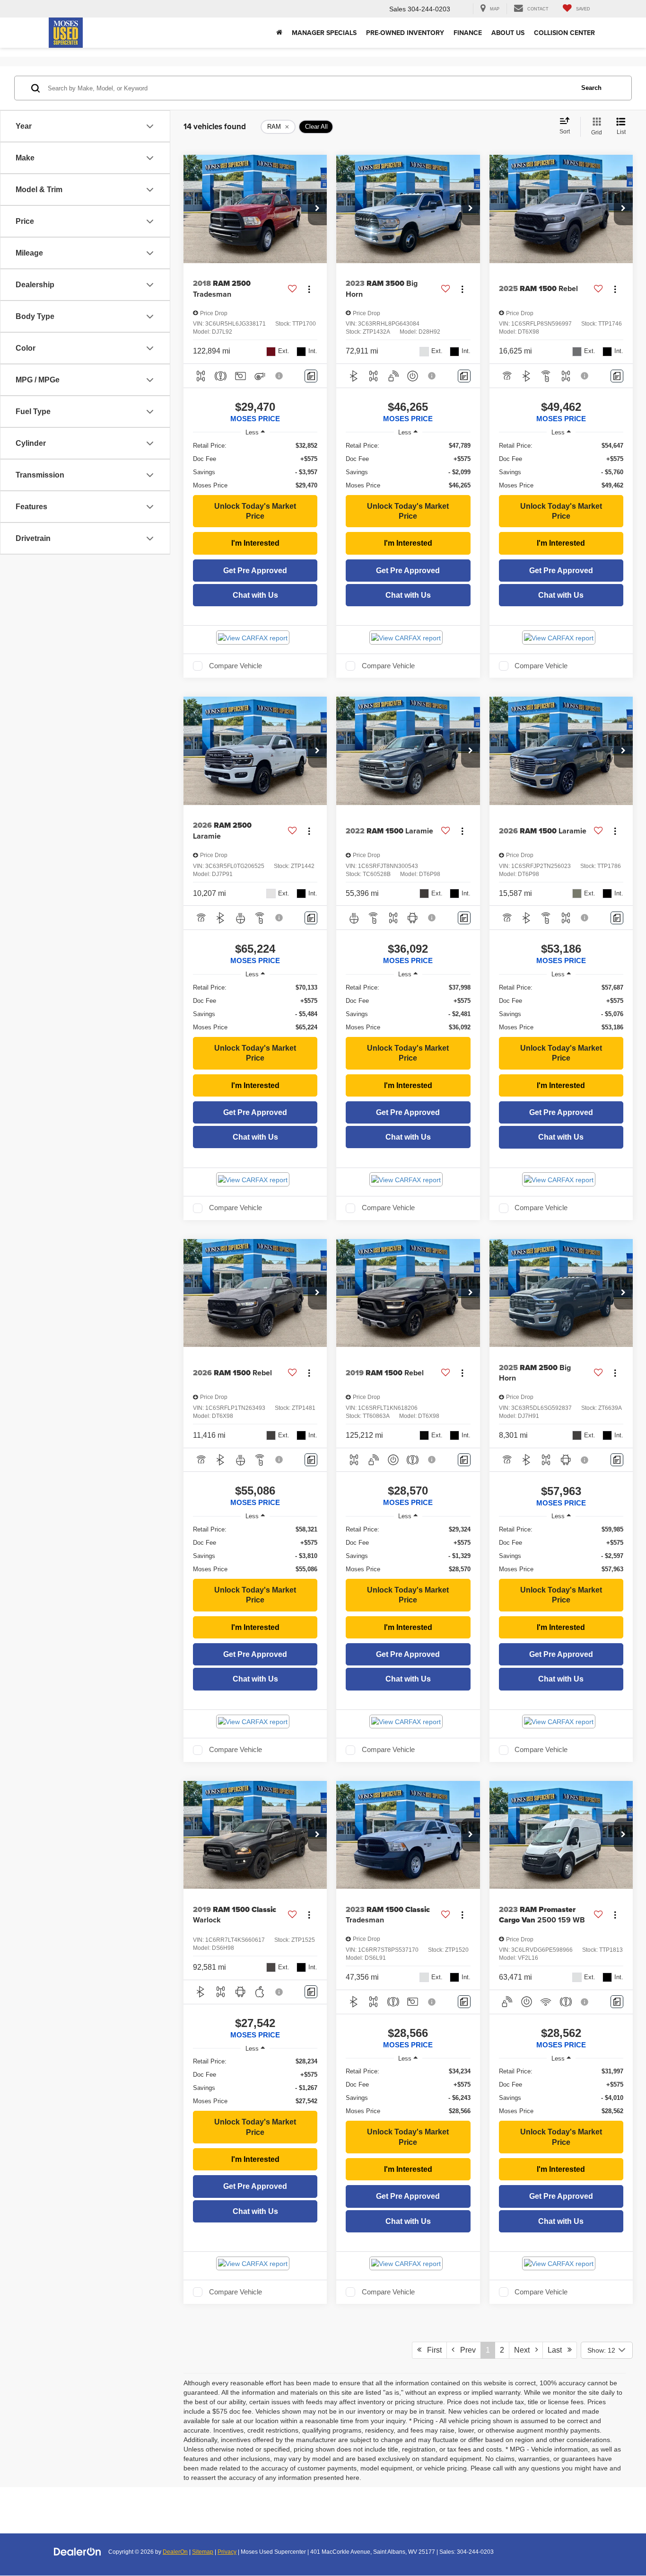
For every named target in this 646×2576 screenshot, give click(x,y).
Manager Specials (324, 33)
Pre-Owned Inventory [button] (405, 33)
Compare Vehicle (236, 666)
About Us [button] (508, 33)
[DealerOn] (78, 2551)
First (432, 2350)
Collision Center (564, 33)
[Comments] (311, 376)
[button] (317, 209)
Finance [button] (468, 33)
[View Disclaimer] (279, 376)
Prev (465, 2350)
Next (525, 2350)
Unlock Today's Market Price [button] (255, 511)
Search (591, 88)
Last (558, 2350)
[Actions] (309, 289)
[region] (255, 466)
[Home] (279, 33)
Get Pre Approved (255, 571)
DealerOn (175, 2552)
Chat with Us (255, 595)
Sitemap (203, 2552)
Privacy (227, 2552)
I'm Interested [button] (255, 543)
